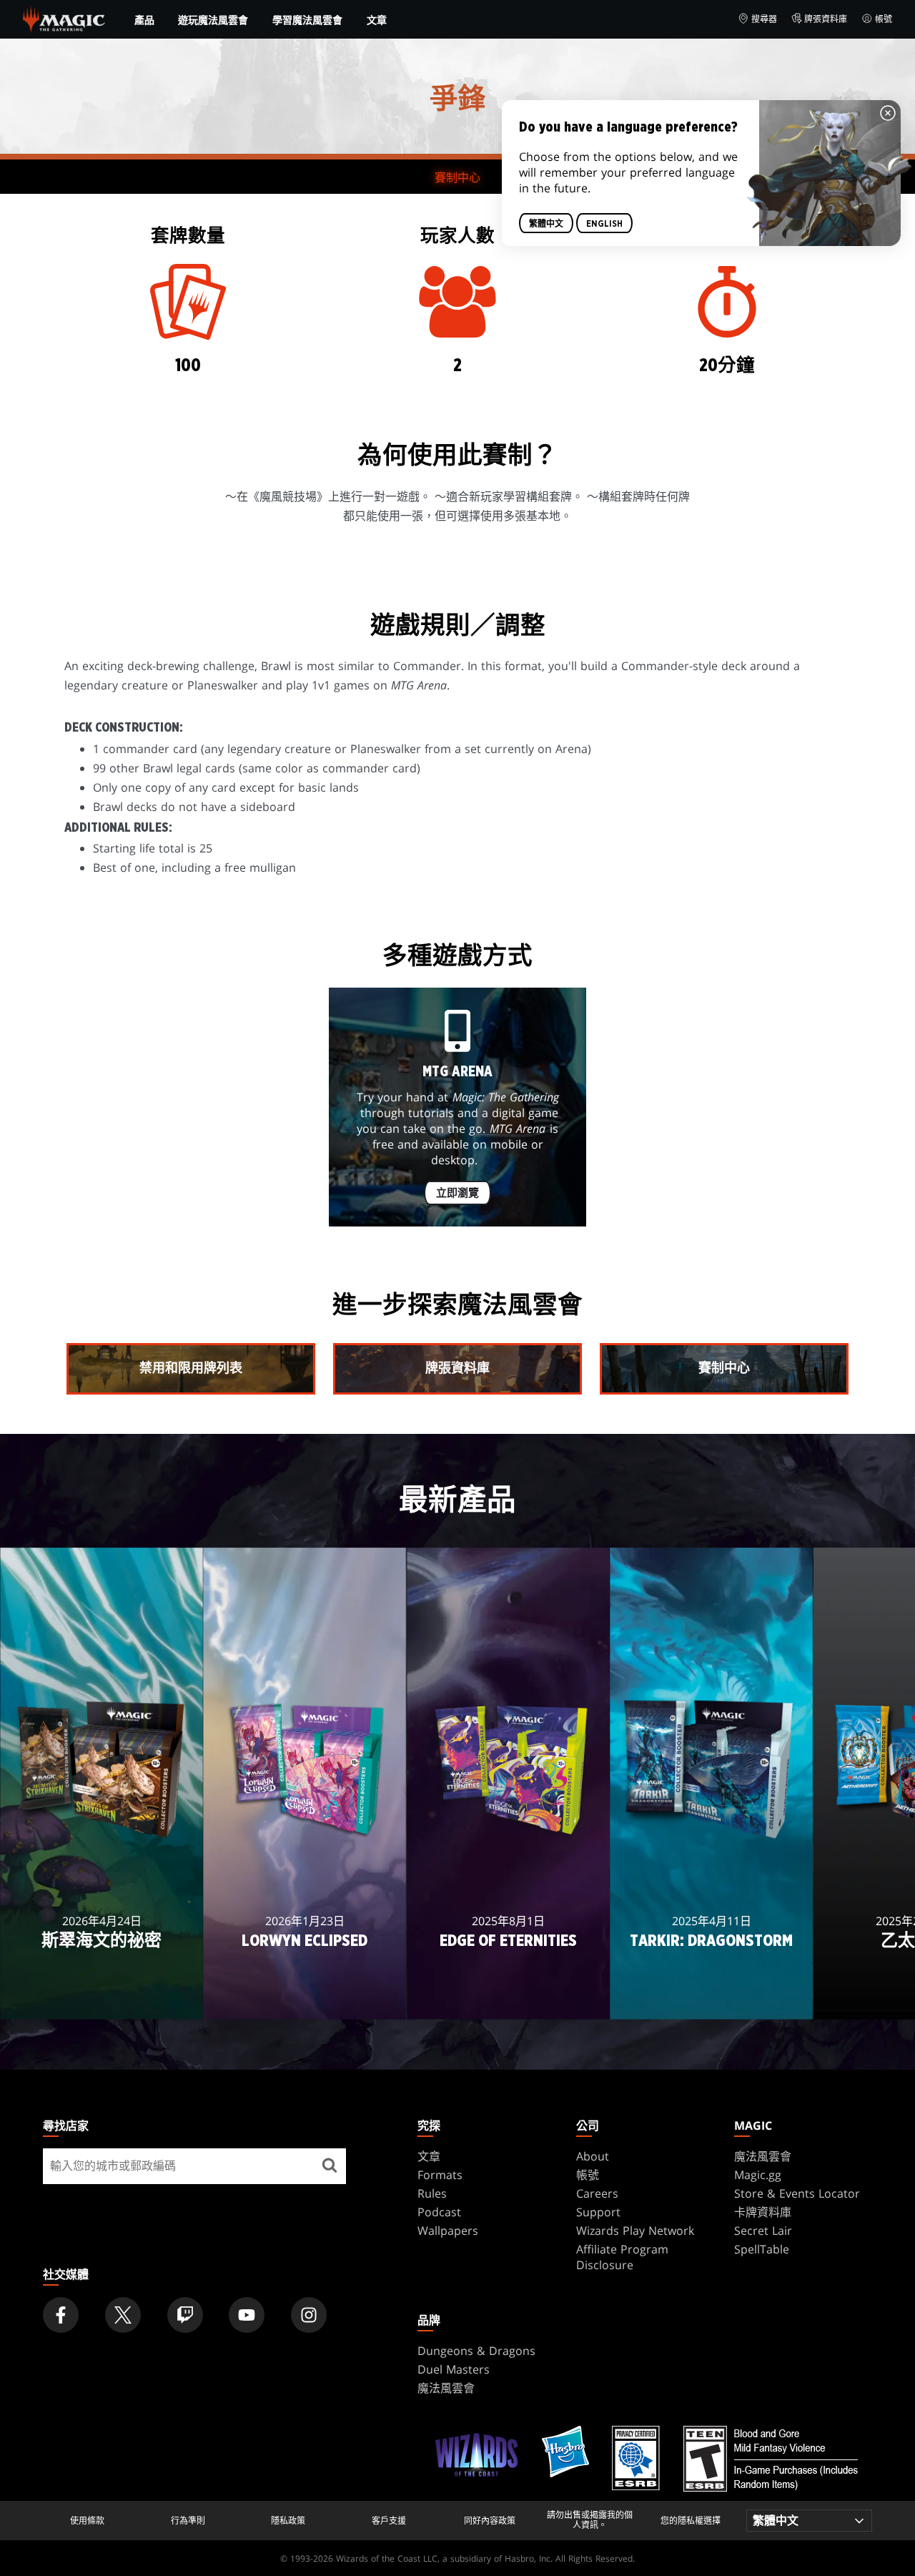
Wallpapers (448, 2231)
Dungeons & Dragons (476, 2351)
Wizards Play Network (635, 2231)
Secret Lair (763, 2231)
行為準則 (188, 2521)
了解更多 (102, 1999)
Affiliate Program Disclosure (622, 2257)
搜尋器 (764, 19)
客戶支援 (389, 2521)
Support (598, 2212)
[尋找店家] (330, 2166)
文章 (377, 20)
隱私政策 (288, 2521)
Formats (440, 2175)
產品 (144, 20)
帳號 (884, 19)
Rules (432, 2193)
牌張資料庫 (826, 19)
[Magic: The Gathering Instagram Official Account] (309, 2315)
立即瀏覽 (457, 1193)
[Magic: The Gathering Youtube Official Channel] (247, 2315)
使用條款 (87, 2521)
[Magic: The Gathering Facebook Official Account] (61, 2315)
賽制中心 (457, 177)
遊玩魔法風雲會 (213, 20)
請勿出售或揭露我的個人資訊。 (590, 2521)
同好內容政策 (490, 2521)
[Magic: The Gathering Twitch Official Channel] (185, 2315)
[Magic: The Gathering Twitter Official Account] (123, 2315)
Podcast (439, 2212)
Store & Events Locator (797, 2193)
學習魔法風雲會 (307, 20)
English (604, 223)
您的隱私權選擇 (691, 2521)
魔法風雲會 (763, 2156)
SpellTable (762, 2249)
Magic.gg (758, 2175)
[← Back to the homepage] (64, 18)
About (593, 2156)
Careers (597, 2193)
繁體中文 (546, 223)
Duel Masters (454, 2369)
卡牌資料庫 (763, 2212)
